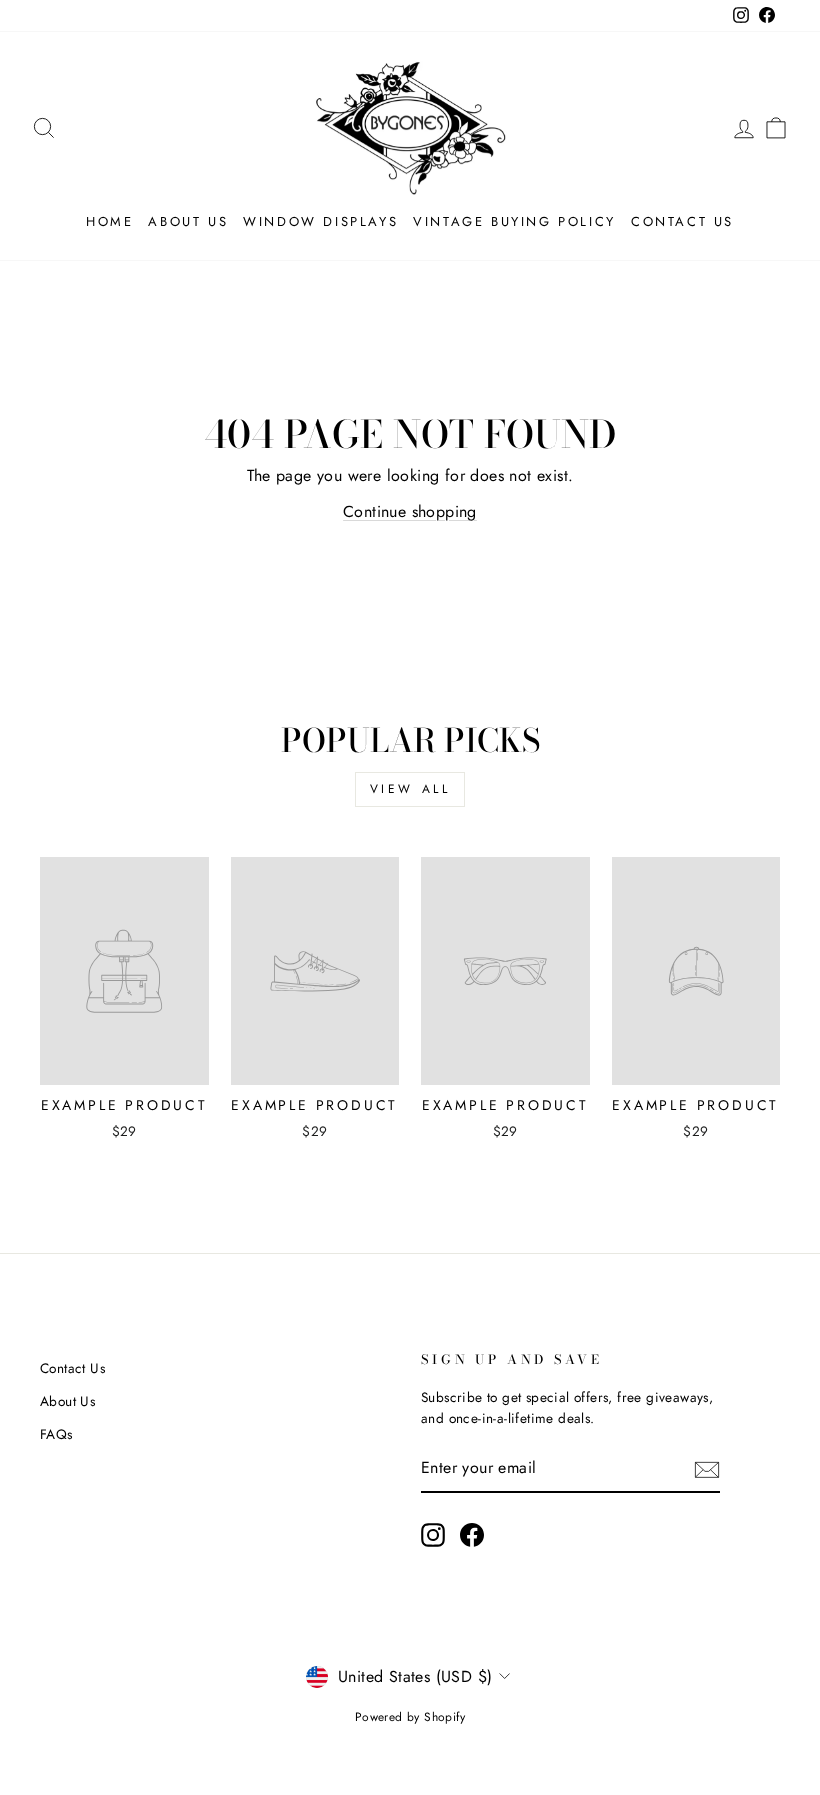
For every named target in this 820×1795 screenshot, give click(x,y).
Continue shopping (410, 511)
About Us (188, 221)
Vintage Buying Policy (514, 221)
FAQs (56, 1434)
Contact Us (682, 221)
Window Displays (320, 221)
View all (410, 789)
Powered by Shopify (410, 1717)
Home (109, 221)
